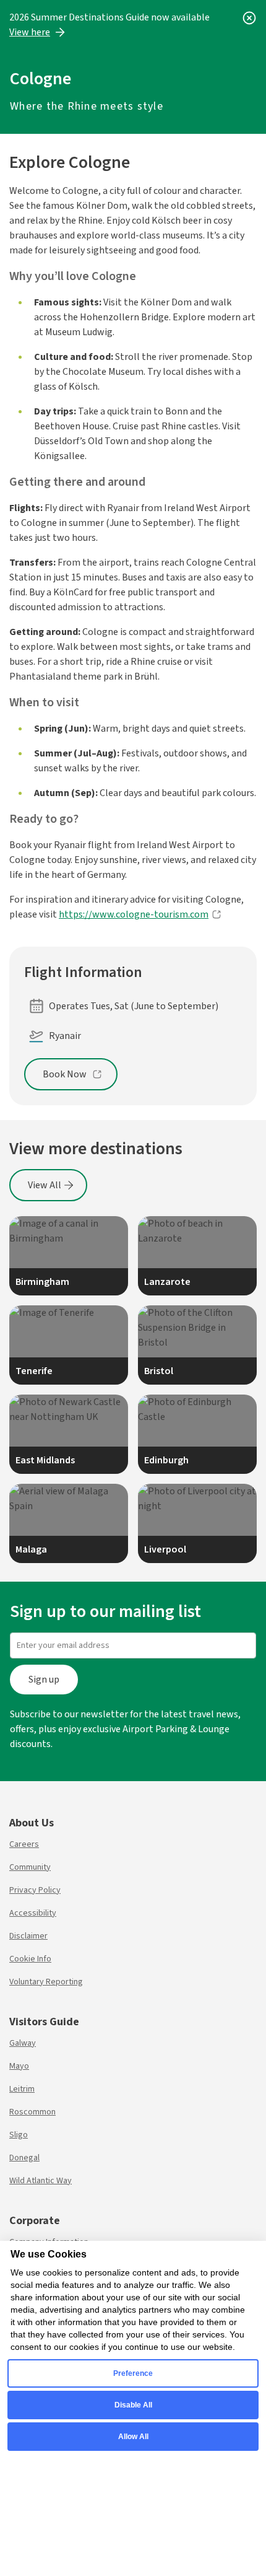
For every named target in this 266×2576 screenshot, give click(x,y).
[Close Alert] (249, 17)
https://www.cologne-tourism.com (134, 914)
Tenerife (34, 1371)
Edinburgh (166, 1460)
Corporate (35, 2221)
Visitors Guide (44, 2022)
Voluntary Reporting (46, 1982)
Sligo (19, 2135)
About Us (32, 1823)
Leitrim (22, 2089)
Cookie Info (30, 1959)
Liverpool (165, 1549)
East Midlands (45, 1460)
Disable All (133, 2405)
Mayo (19, 2066)
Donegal (24, 2158)
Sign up (44, 1680)
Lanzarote (167, 1282)
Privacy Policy (35, 1890)
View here (30, 32)
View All (45, 1185)
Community (30, 1867)
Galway (23, 2043)
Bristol (159, 1371)
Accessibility (33, 1913)
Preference (133, 2373)
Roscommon (32, 2112)
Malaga (31, 1549)
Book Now (65, 1074)
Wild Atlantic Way (41, 2181)
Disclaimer (28, 1936)
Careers (24, 1844)
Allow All (133, 2437)
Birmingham (42, 1282)
